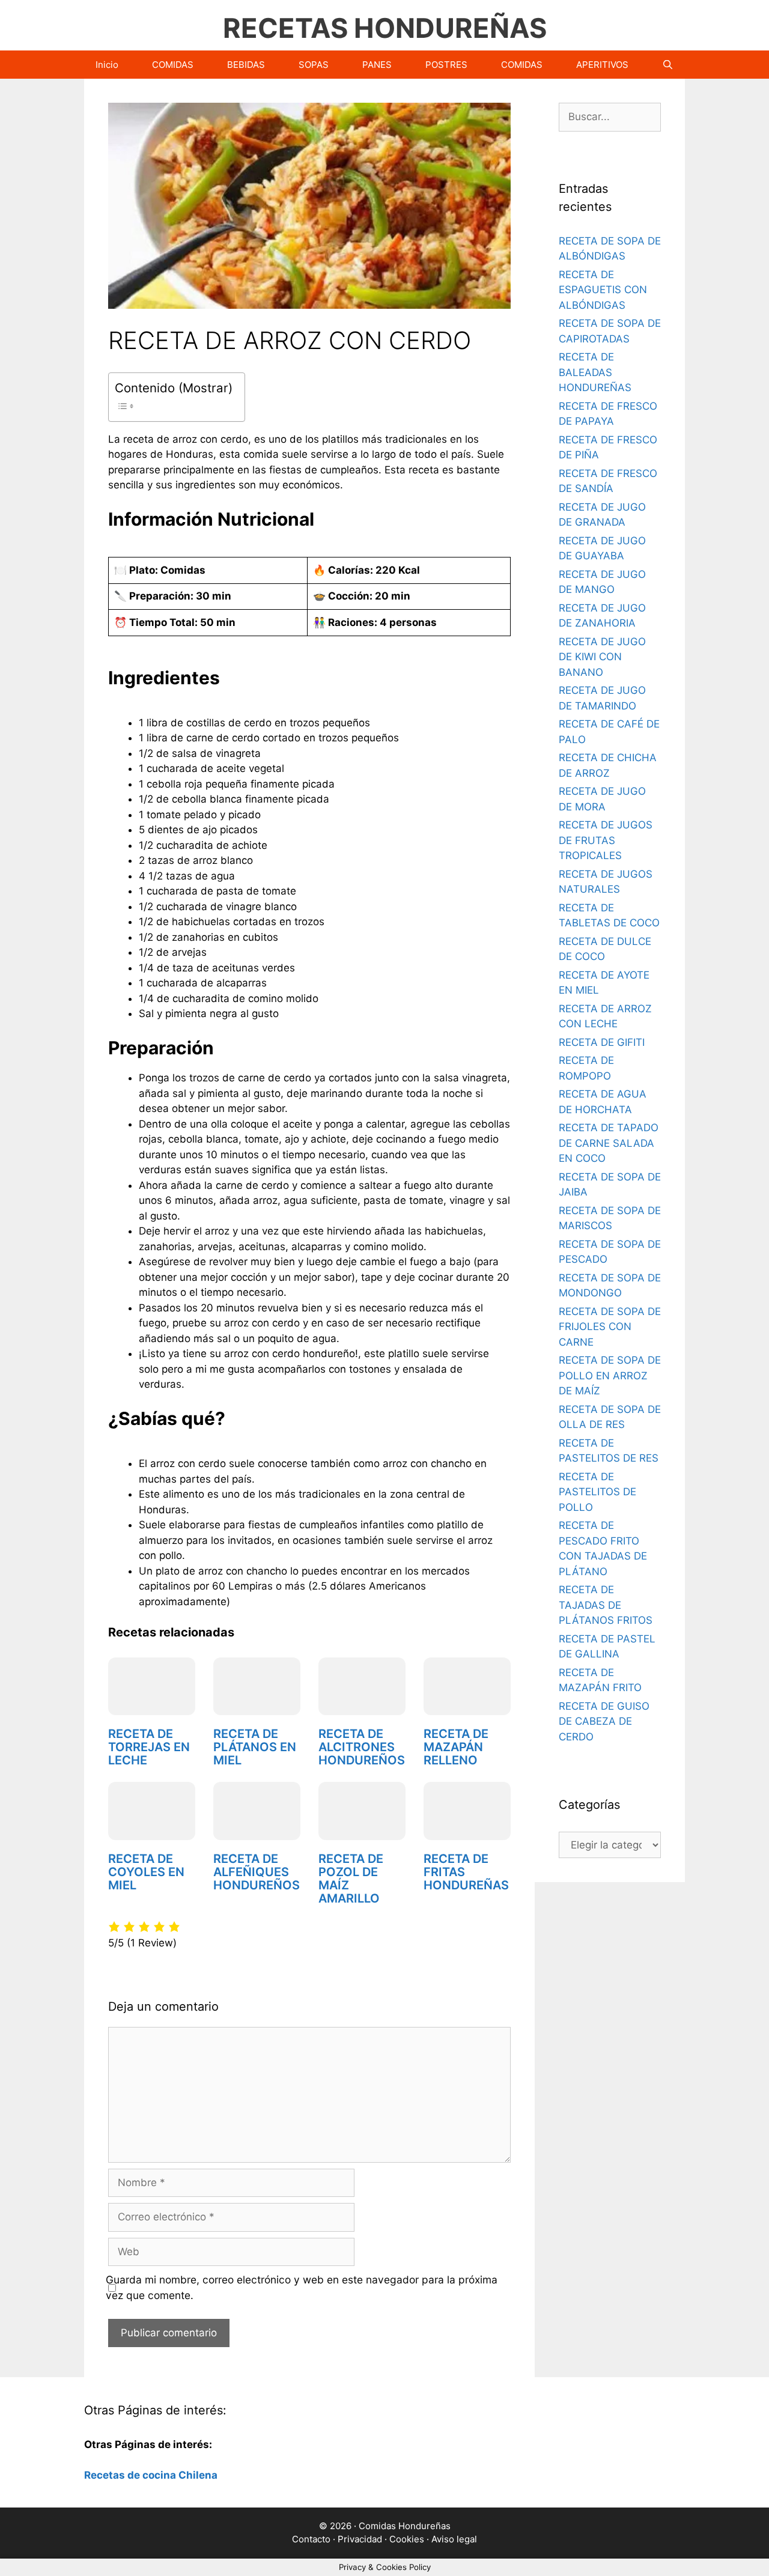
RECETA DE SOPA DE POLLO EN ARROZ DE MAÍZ (610, 1375)
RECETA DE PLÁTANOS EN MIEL (255, 1747)
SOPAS (314, 65)
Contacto (311, 2539)
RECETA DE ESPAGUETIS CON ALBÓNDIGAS (603, 290)
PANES (377, 65)
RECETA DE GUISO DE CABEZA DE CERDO (604, 1721)
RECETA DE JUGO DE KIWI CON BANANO (602, 657)
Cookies (407, 2539)
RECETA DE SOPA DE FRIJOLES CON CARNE (610, 1327)
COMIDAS (173, 65)
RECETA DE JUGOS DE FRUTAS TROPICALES (606, 840)
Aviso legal (454, 2539)
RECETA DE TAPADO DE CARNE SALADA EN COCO (609, 1143)
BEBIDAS (246, 65)
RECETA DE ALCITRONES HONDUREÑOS (362, 1747)
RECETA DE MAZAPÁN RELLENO (456, 1747)
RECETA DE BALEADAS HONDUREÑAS (595, 372)
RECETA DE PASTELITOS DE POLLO (597, 1492)
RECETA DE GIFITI (602, 1042)
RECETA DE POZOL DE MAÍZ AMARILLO (351, 1879)
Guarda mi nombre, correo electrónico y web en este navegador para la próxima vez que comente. (302, 2287)
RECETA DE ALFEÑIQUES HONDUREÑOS (257, 1872)
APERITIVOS (602, 65)
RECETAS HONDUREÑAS (385, 28)
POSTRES (446, 65)
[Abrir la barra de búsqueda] (668, 65)
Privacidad (360, 2539)
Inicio (107, 65)
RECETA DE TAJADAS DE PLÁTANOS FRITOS (606, 1605)
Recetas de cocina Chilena (151, 2475)
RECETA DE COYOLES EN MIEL (146, 1872)
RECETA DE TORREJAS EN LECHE (149, 1747)
